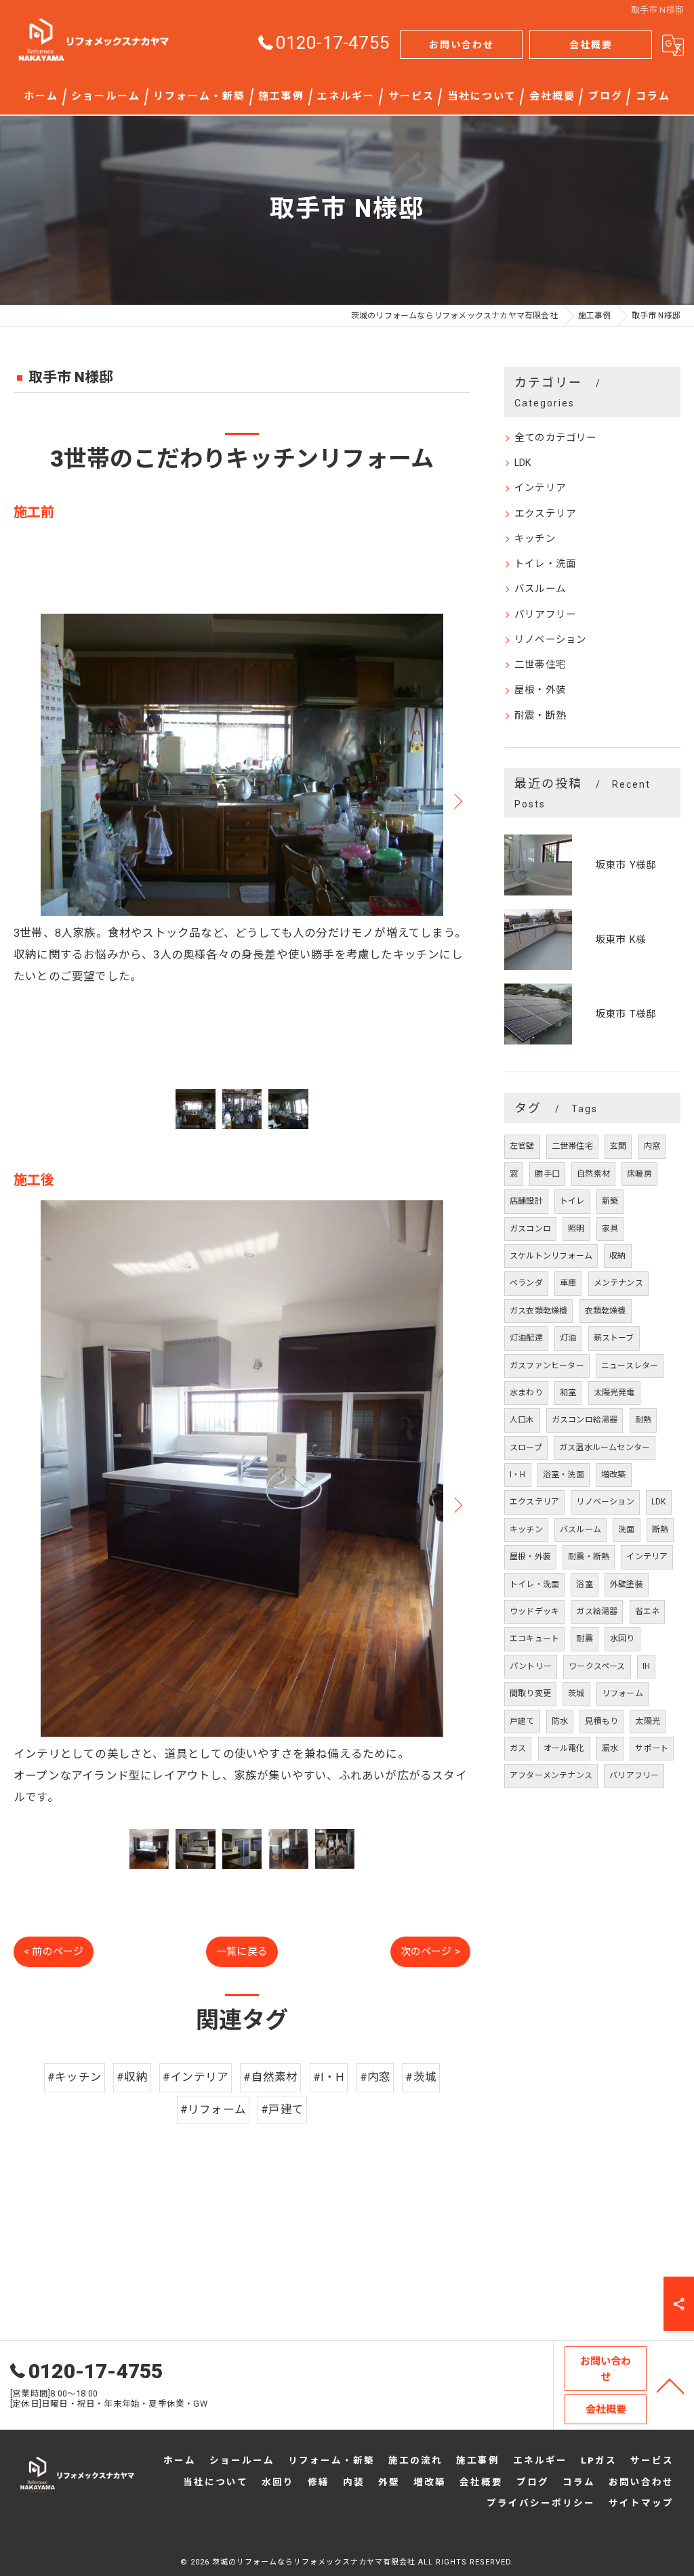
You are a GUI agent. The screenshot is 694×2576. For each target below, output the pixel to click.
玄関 (618, 1146)
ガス (518, 1748)
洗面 (626, 1529)
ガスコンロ (530, 1229)
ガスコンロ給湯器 (585, 1420)
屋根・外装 (540, 690)
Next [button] (457, 801)
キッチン (535, 539)
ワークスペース (597, 1666)
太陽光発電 (614, 1393)
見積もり (601, 1721)
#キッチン (75, 2077)
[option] (242, 801)
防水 (560, 1721)
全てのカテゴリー (556, 438)
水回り (622, 1639)
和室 (568, 1393)
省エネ (648, 1611)
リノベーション (550, 640)
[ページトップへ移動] (670, 2385)
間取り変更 (530, 1693)
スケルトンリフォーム (551, 1256)
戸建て (522, 1721)
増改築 (614, 1475)
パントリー (531, 1666)
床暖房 (639, 1174)
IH (646, 1666)
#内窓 (375, 2077)
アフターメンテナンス (551, 1775)
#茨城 (421, 2077)
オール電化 (564, 1748)
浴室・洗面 (564, 1475)
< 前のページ (54, 1951)
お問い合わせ (462, 45)
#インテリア (196, 2077)
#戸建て (282, 2110)
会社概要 (591, 45)
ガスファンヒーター (547, 1366)
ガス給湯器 (597, 1611)
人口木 (522, 1420)
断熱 (660, 1529)
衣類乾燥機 (606, 1311)
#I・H (329, 2077)
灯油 (568, 1338)
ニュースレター (630, 1366)
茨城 (576, 1693)
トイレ (572, 1201)
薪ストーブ (614, 1338)
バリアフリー (545, 615)
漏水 (610, 1748)
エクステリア (545, 514)
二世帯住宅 (540, 665)
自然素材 (593, 1174)
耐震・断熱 (540, 716)
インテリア (540, 488)
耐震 (584, 1639)
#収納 (132, 2077)
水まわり (526, 1393)
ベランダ (526, 1283)
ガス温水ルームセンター (605, 1448)
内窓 (652, 1146)
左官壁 (522, 1146)
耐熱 (643, 1420)
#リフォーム (213, 2110)
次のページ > (430, 1951)
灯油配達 (526, 1338)
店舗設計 (526, 1201)
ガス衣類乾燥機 (538, 1311)
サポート (652, 1748)
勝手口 (547, 1174)
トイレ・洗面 (545, 564)
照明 (576, 1229)
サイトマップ (641, 2503)
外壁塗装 (627, 1584)
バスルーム (540, 589)
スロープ (526, 1448)
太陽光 (648, 1721)
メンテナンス (618, 1283)
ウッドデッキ (534, 1611)
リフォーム (622, 1693)
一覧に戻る (242, 1951)
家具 (610, 1229)
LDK (523, 463)
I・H (518, 1475)
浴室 (584, 1584)
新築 (610, 1201)
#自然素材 (270, 2077)
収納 (617, 1256)
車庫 (568, 1283)
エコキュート (534, 1639)
